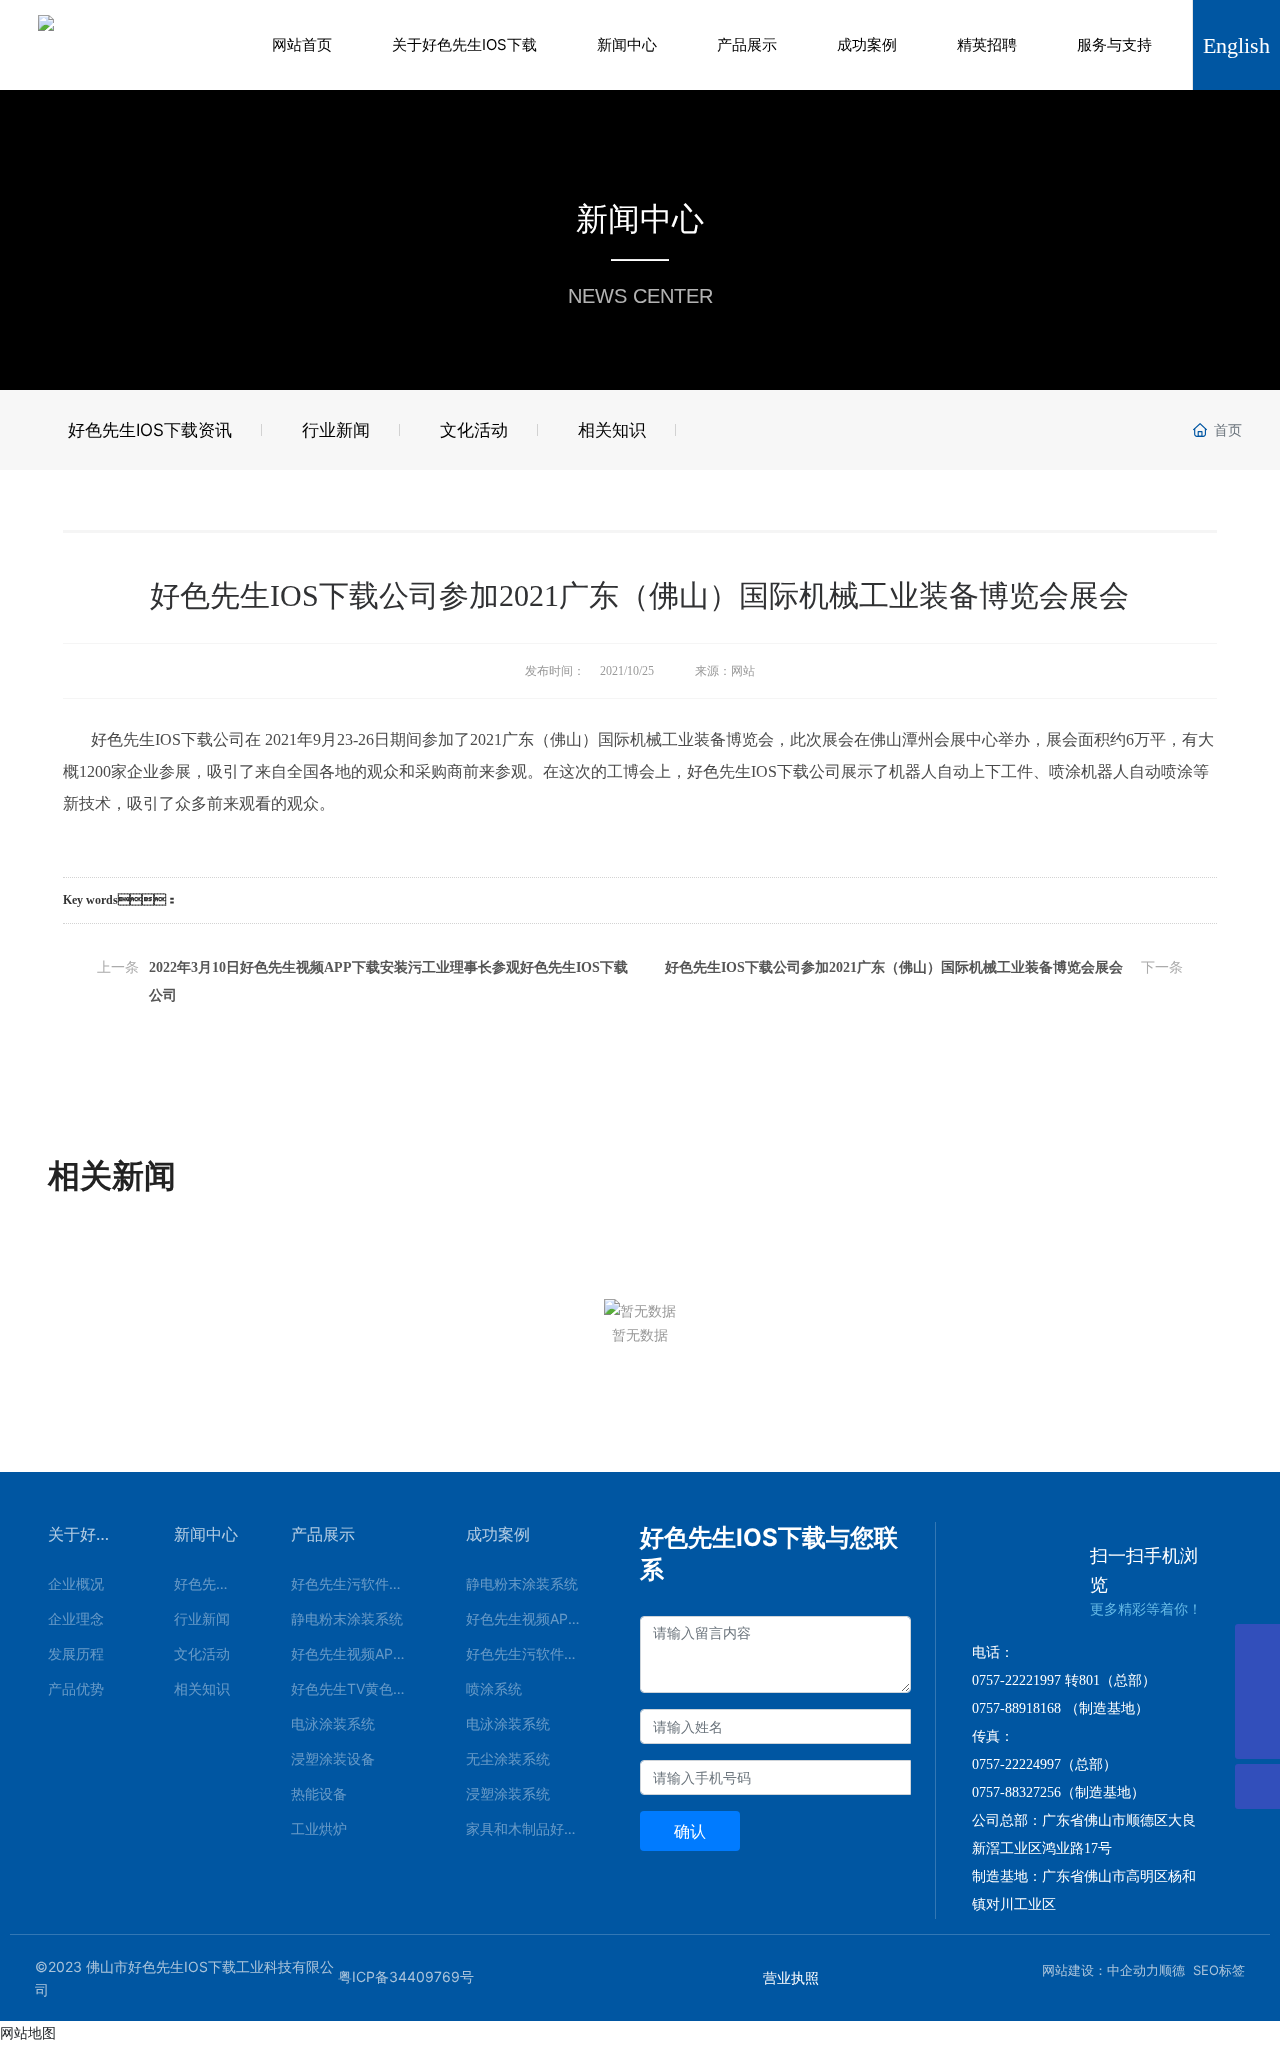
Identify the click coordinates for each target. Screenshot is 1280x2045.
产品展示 (747, 44)
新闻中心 (627, 44)
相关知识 (612, 430)
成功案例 (867, 44)
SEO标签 (1219, 1970)
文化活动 (474, 430)
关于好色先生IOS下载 (464, 44)
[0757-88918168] (1257, 1646)
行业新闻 (336, 430)
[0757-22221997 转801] (1257, 1691)
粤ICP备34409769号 (406, 1976)
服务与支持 (1114, 44)
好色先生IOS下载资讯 (150, 430)
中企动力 (1133, 1970)
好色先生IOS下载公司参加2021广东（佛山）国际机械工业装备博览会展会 (894, 967)
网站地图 (28, 2032)
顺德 (1172, 1970)
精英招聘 (987, 44)
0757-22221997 (1016, 1680)
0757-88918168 (1016, 1708)
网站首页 (302, 44)
